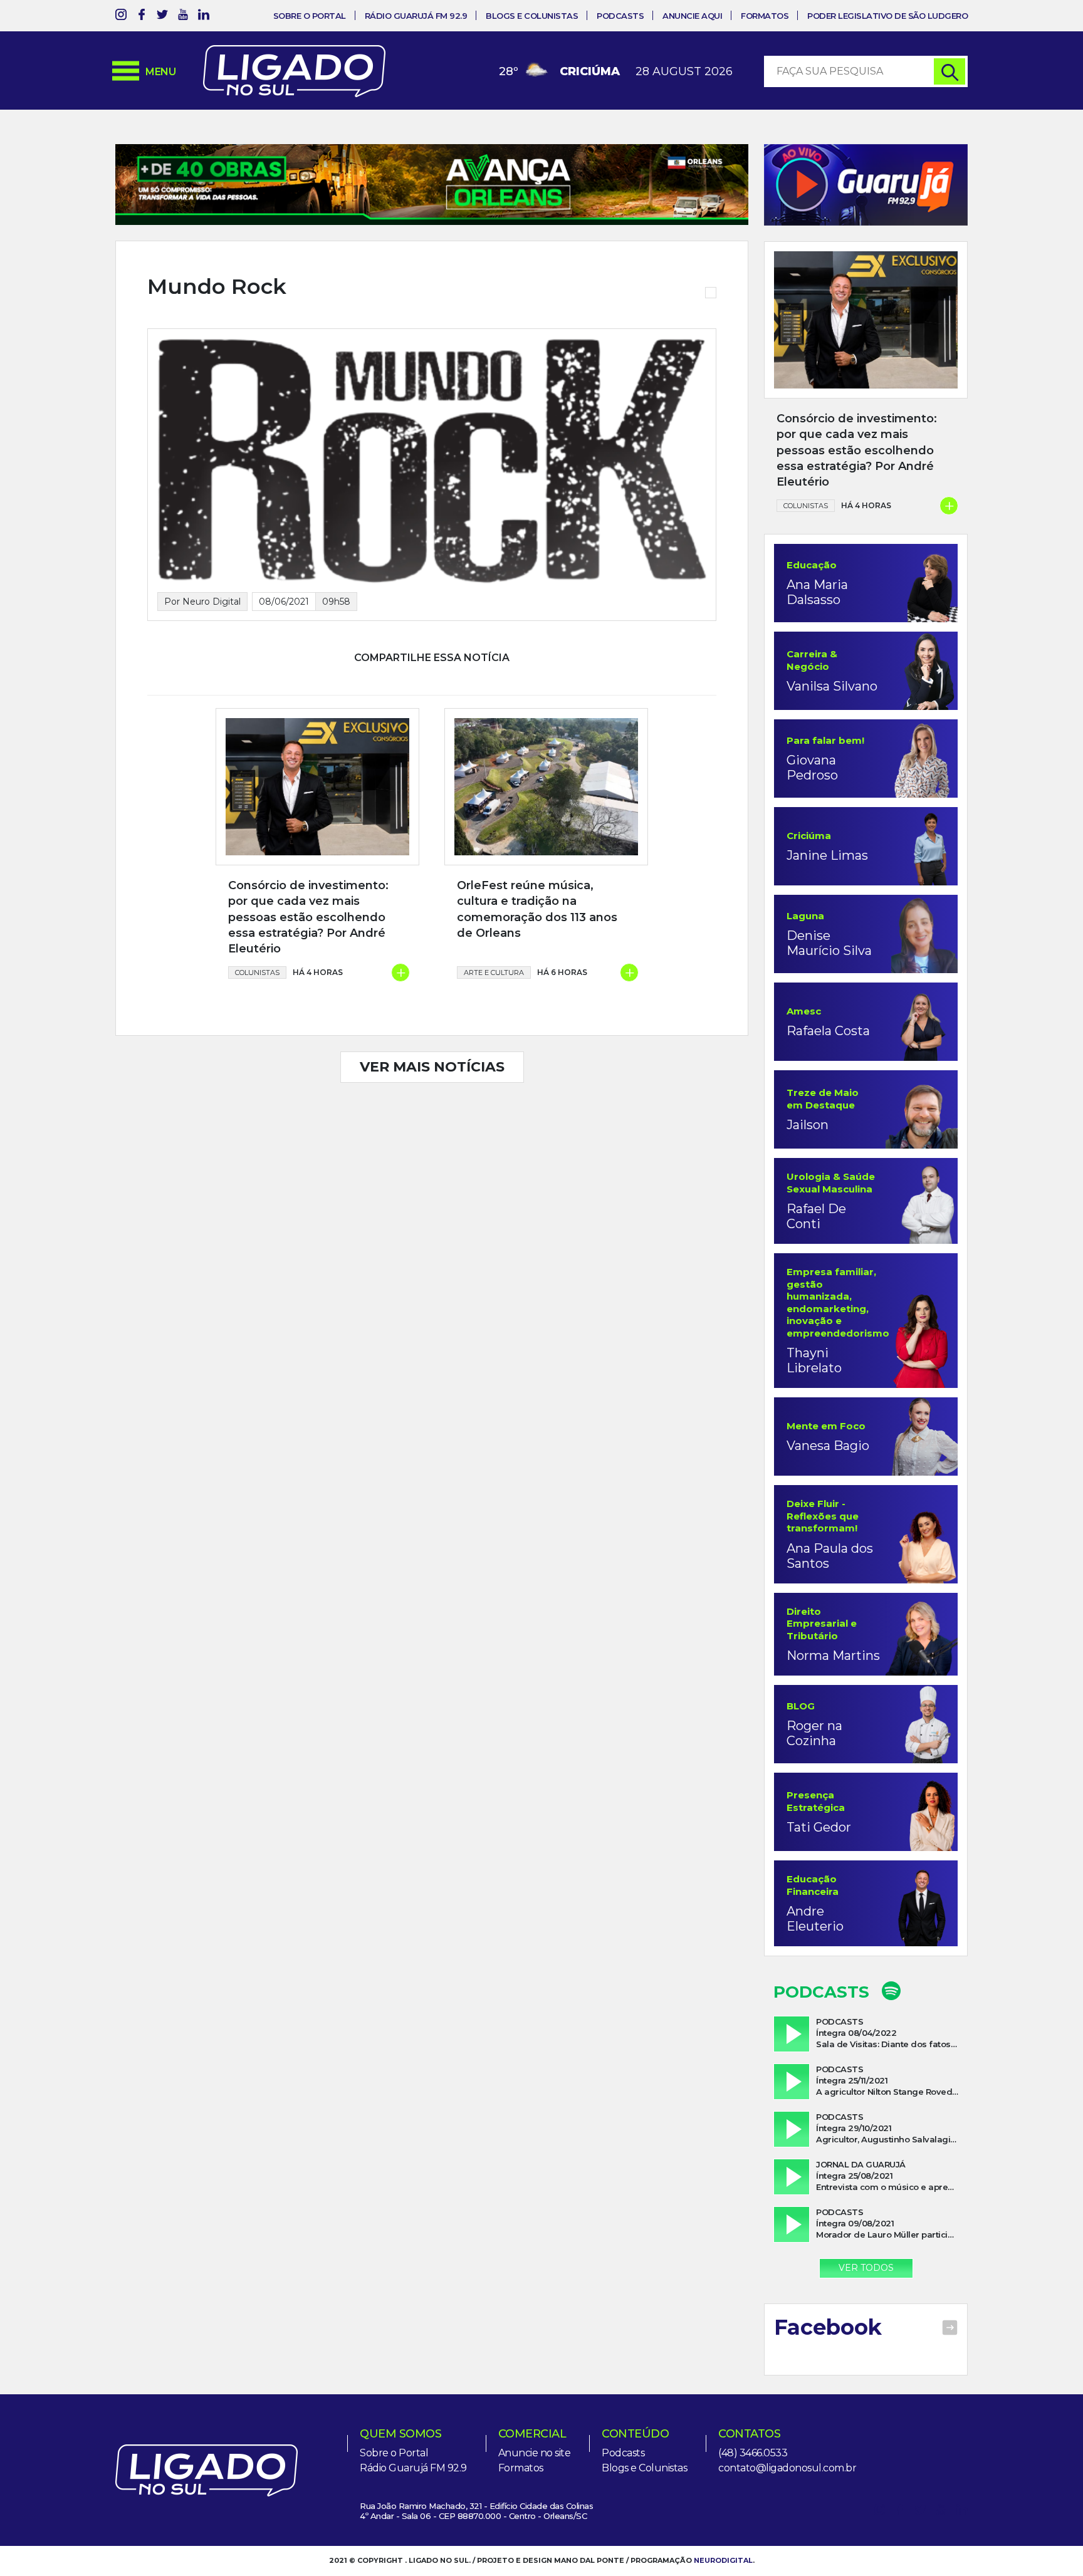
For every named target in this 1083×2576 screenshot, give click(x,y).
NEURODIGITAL (723, 2560)
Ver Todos (866, 2268)
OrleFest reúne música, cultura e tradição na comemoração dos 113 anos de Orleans (537, 909)
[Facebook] (142, 17)
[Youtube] (183, 17)
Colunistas (257, 973)
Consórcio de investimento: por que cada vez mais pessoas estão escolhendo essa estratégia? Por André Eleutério (308, 917)
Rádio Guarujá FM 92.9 (416, 16)
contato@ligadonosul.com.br (787, 2468)
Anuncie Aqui (692, 16)
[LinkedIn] (204, 17)
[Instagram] (121, 17)
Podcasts (620, 16)
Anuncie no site (535, 2453)
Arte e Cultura (494, 973)
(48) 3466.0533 (753, 2453)
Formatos (765, 16)
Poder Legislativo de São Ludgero (887, 16)
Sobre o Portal (310, 16)
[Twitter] (162, 17)
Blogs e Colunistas (532, 16)
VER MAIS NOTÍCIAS (432, 1067)
